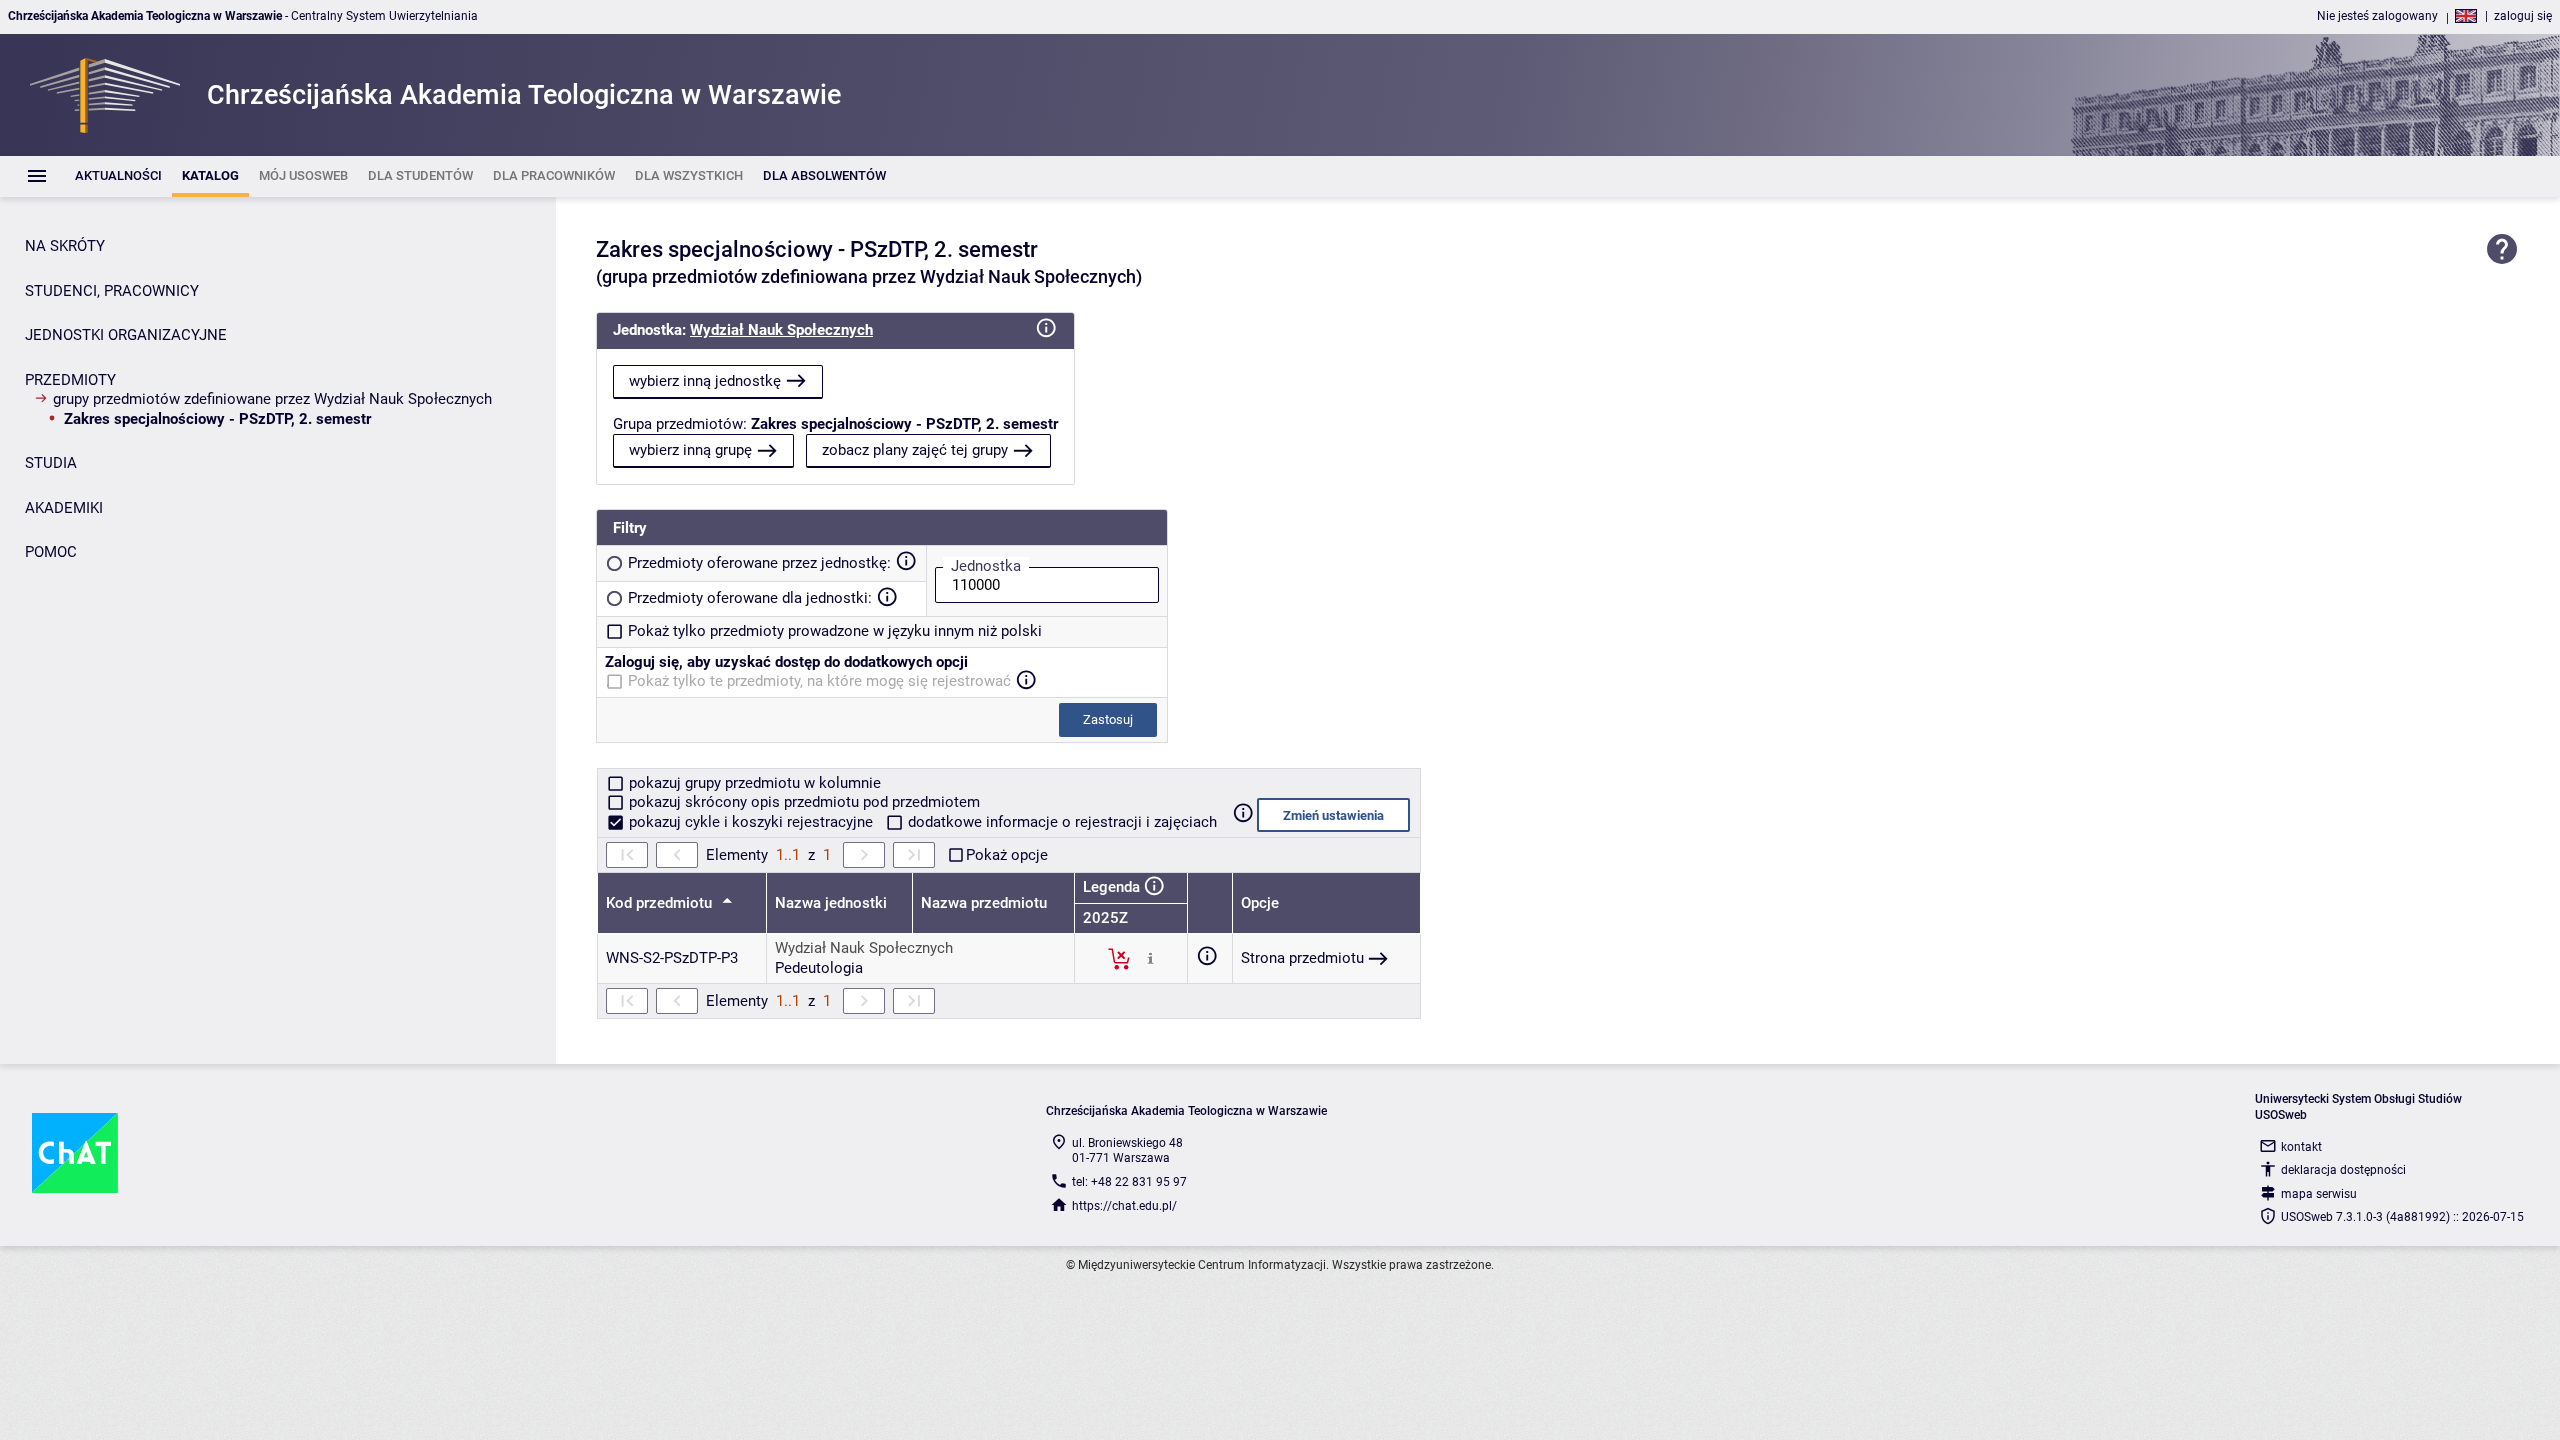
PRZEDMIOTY (70, 380)
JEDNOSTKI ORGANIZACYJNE (126, 335)
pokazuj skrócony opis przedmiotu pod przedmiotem (802, 802)
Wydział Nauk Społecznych (781, 330)
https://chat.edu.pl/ (1124, 1206)
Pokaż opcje (1007, 855)
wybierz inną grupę (690, 450)
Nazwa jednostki (831, 903)
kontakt (2301, 1147)
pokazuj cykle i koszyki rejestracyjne (751, 822)
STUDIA (51, 463)
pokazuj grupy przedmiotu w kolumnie (753, 783)
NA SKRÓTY (65, 246)
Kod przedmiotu (661, 903)
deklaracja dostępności (2343, 1170)
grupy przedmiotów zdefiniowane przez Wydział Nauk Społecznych (272, 399)
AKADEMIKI (64, 508)
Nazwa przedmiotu (984, 903)
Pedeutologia (819, 968)
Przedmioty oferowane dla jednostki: (750, 598)
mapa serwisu (2319, 1194)
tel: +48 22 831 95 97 (1129, 1182)
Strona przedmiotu (1302, 958)
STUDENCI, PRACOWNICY (112, 291)
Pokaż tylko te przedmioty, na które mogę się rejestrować (819, 681)
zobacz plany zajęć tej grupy (915, 450)
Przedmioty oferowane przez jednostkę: (759, 563)
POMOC (51, 552)
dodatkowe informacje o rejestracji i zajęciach (1060, 822)
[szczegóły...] (1150, 958)
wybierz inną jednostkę (705, 381)
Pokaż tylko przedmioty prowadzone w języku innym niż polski (835, 631)
